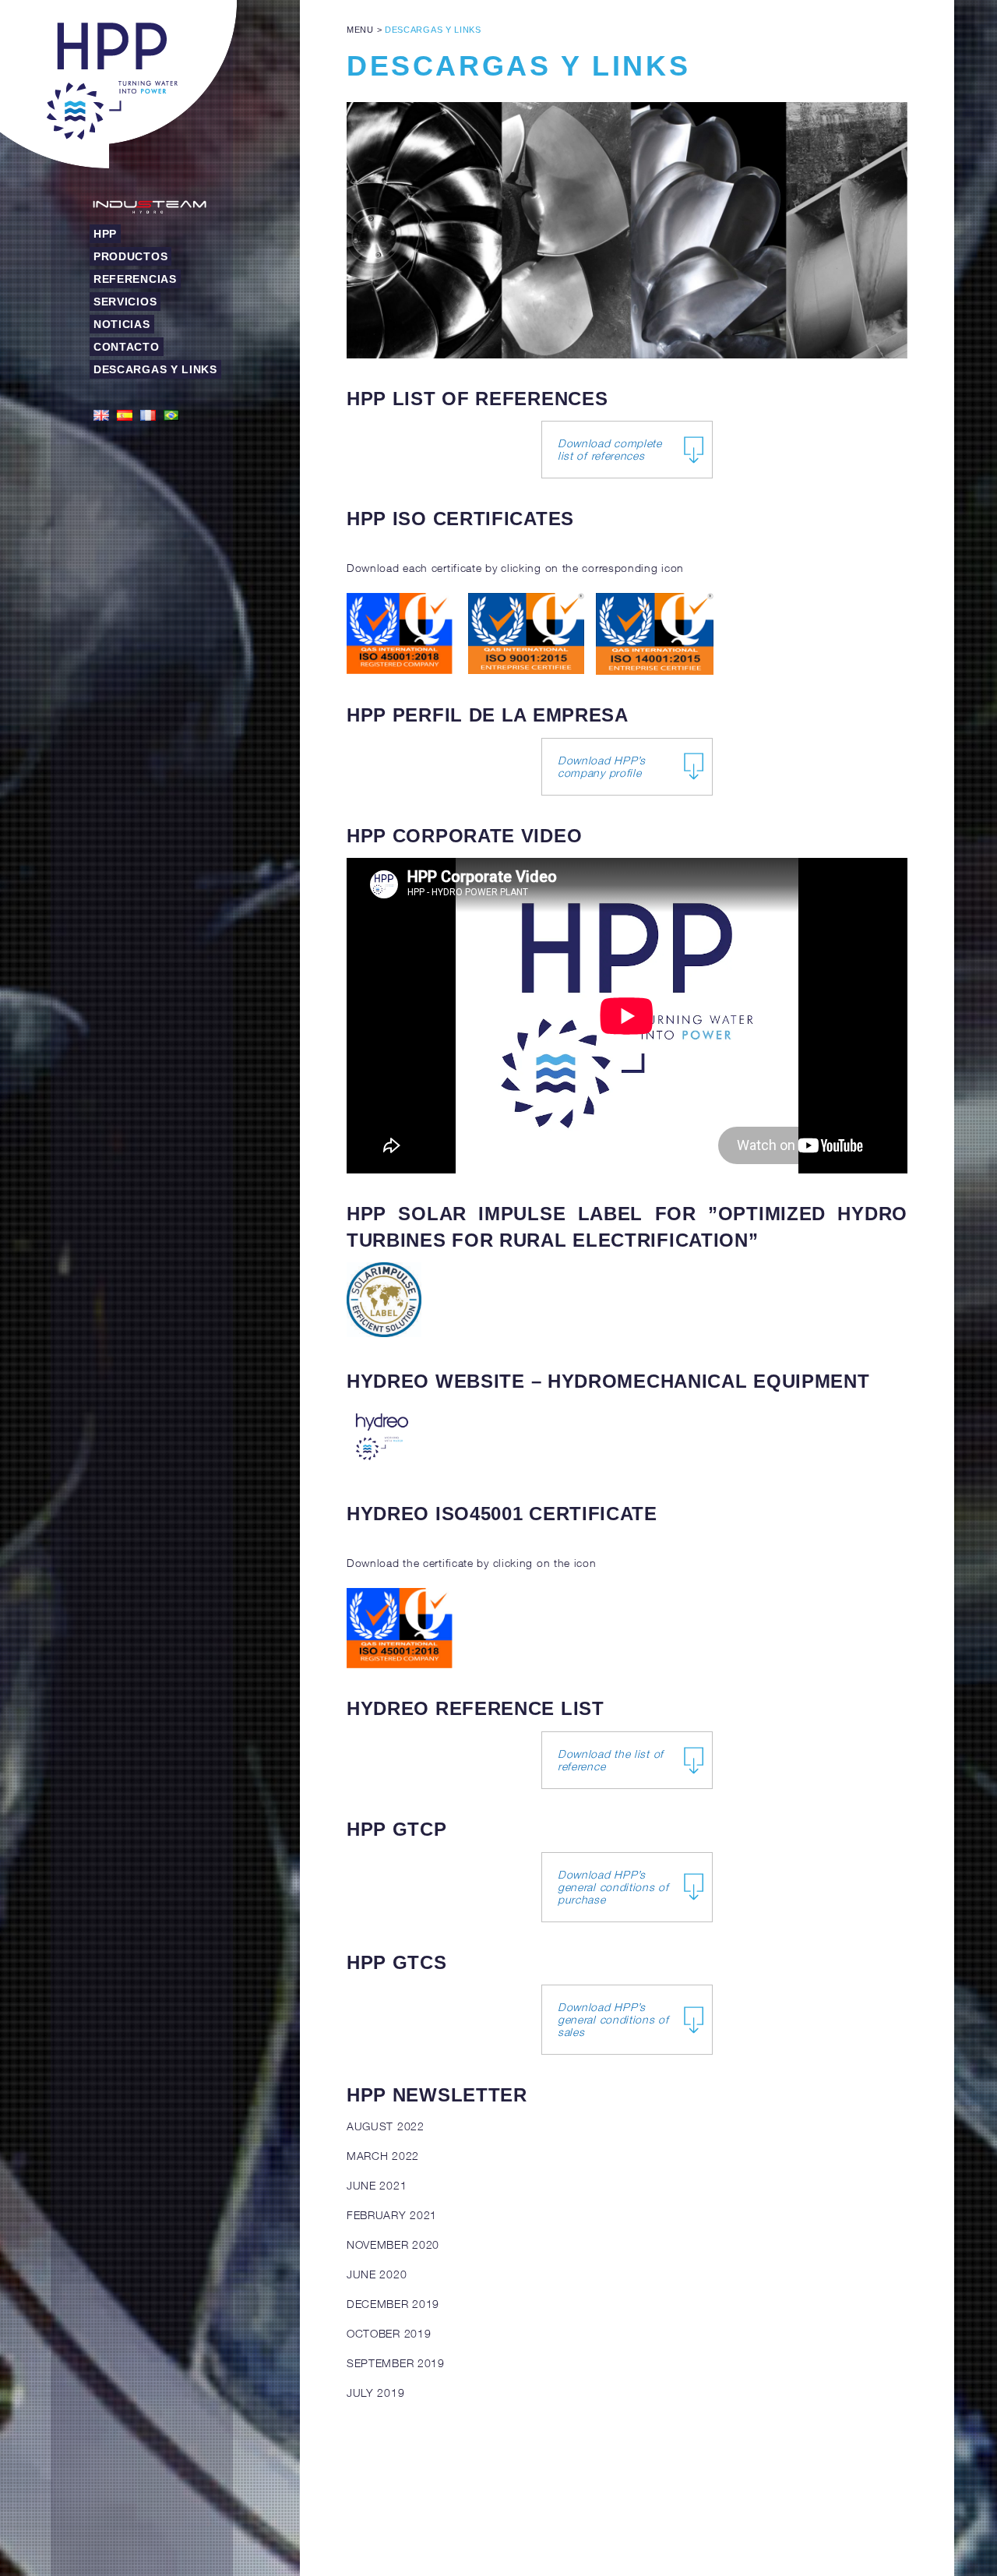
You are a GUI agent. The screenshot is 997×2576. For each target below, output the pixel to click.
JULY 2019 (375, 2393)
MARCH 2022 (383, 2156)
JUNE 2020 (377, 2274)
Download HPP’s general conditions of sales (613, 2019)
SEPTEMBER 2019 (396, 2363)
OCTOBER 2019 (389, 2333)
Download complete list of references (610, 449)
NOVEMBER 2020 (393, 2244)
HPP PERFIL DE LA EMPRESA (488, 715)
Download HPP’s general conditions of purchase (613, 1887)
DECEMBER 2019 (393, 2304)
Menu (360, 30)
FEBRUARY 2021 (392, 2215)
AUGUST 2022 (386, 2126)
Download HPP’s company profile (602, 766)
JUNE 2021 (377, 2185)
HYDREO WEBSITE (436, 1381)
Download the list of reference (611, 1760)
